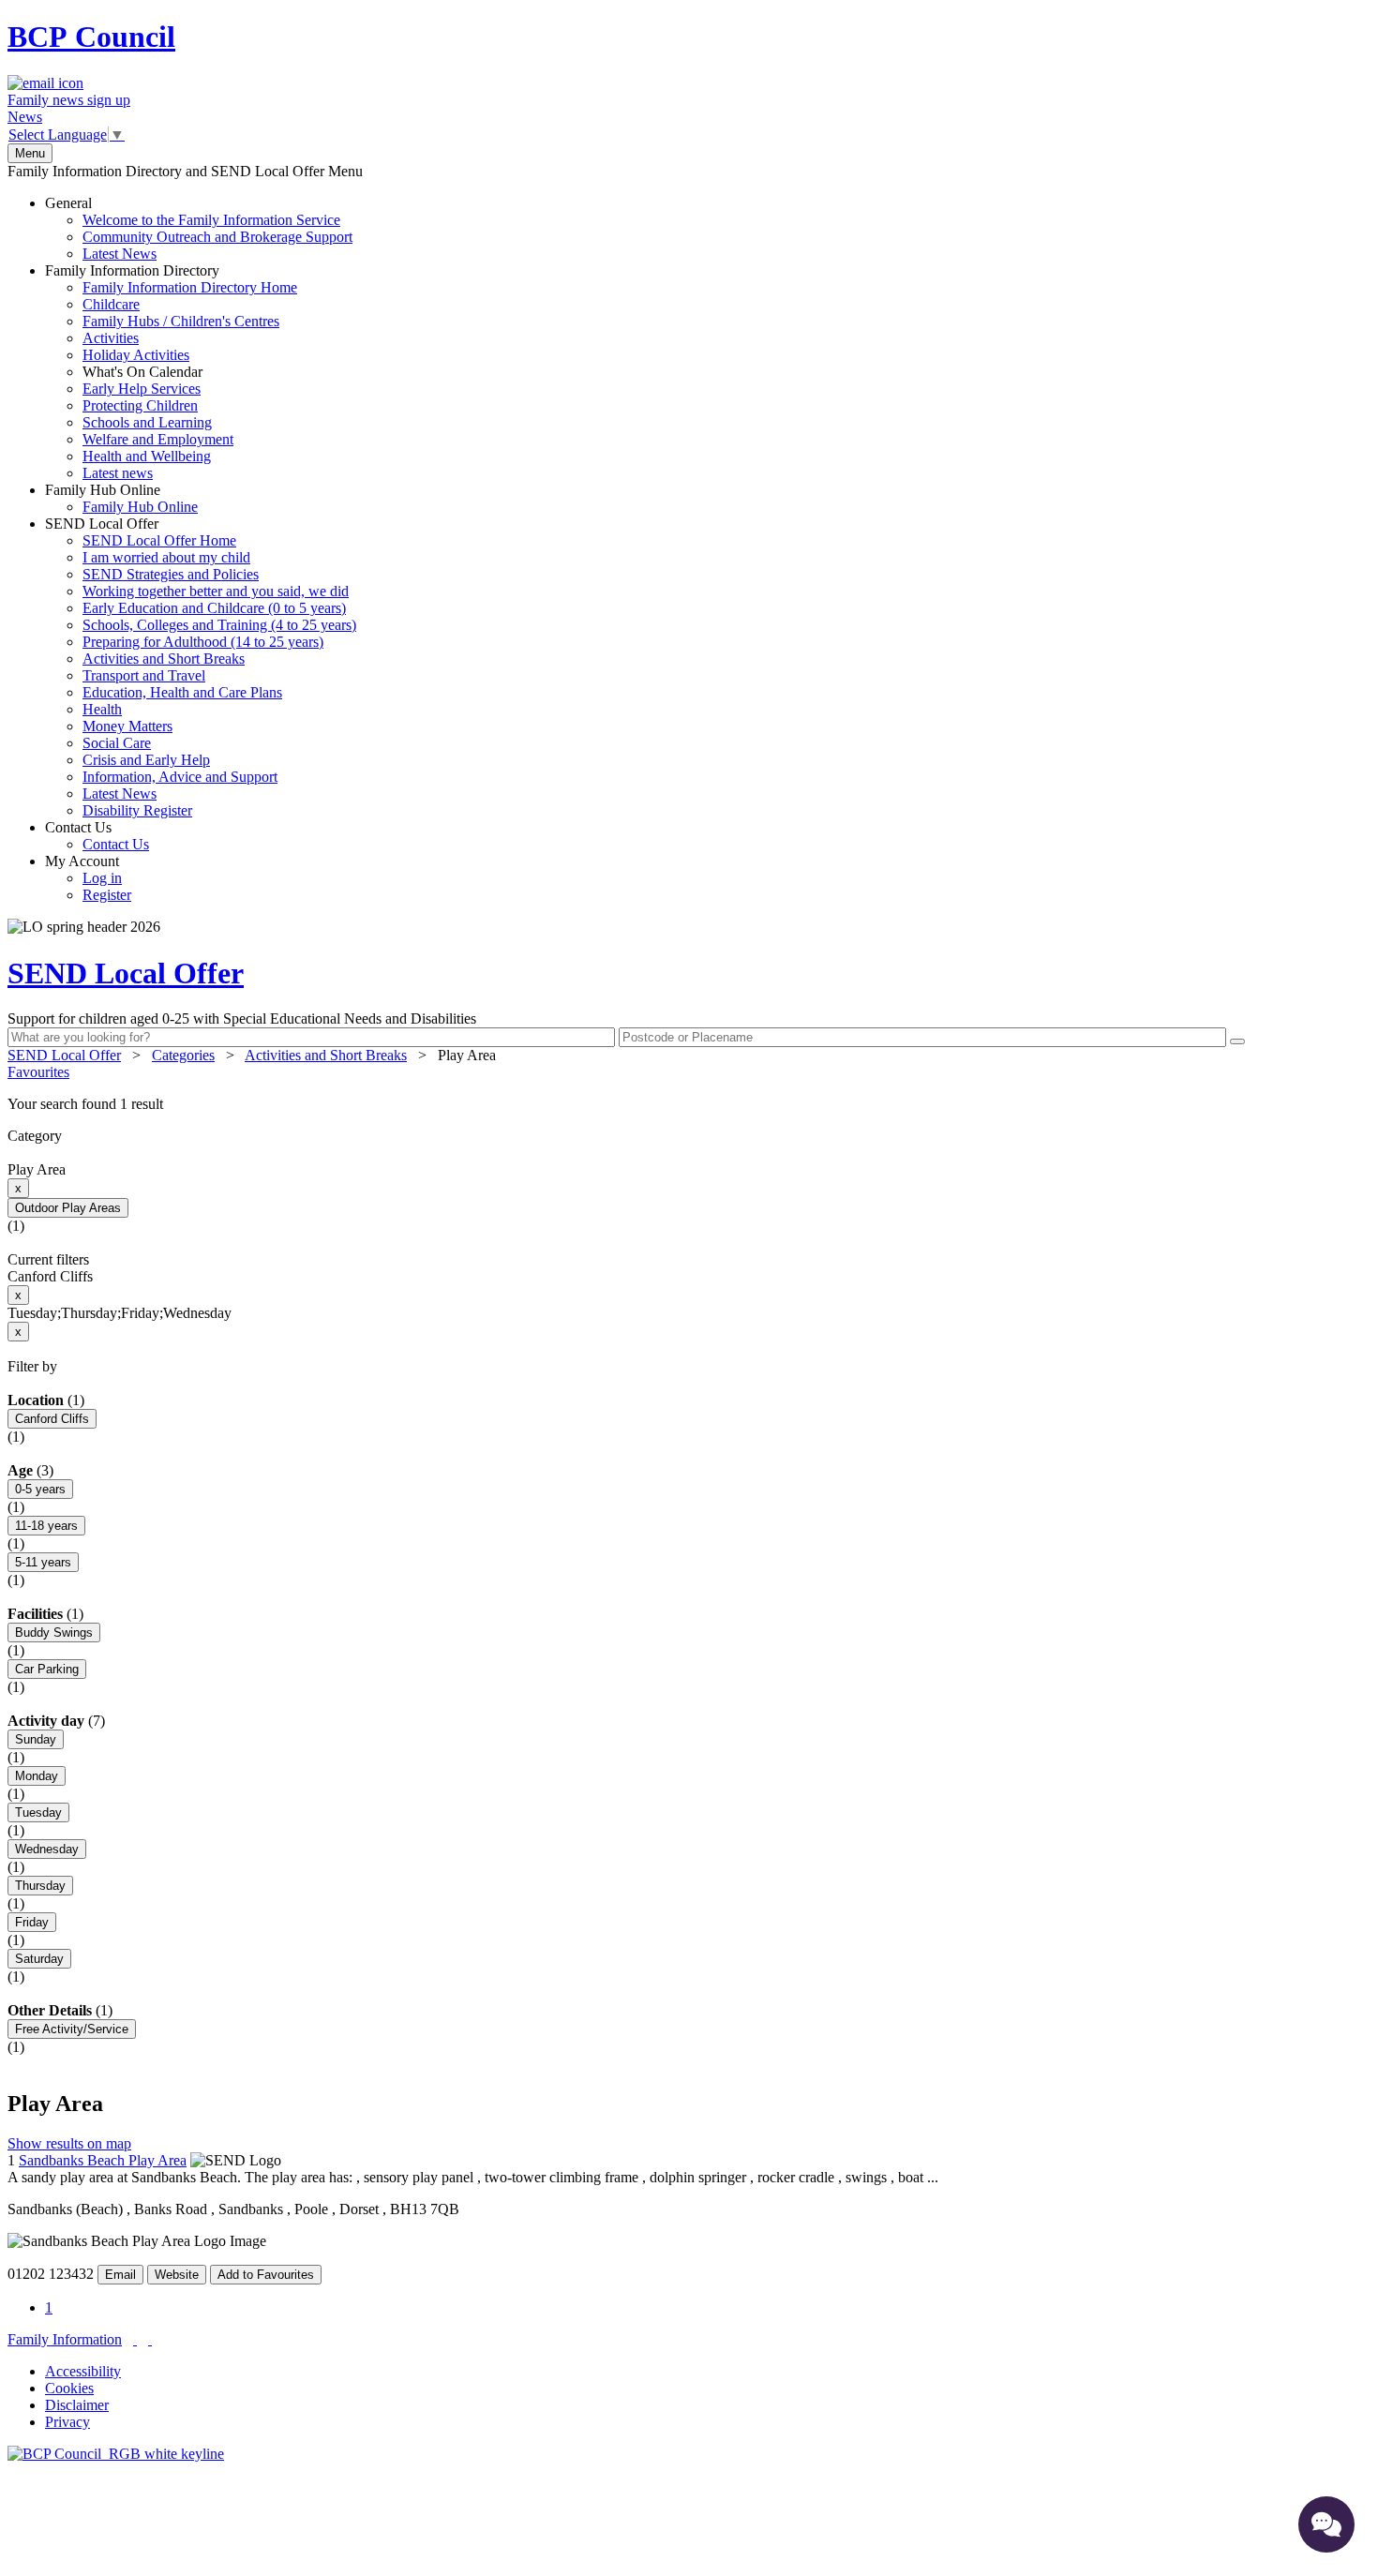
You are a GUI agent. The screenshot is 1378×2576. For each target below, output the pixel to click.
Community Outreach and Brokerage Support (217, 237)
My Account (88, 878)
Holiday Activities (136, 355)
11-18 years (46, 1526)
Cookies (69, 2388)
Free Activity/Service (72, 2029)
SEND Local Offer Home (159, 540)
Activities (111, 338)
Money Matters (127, 726)
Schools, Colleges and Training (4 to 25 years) (219, 625)
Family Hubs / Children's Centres (181, 321)
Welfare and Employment (158, 439)
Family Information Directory (171, 372)
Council (91, 37)
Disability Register (137, 810)
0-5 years (40, 1489)
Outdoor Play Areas (68, 1208)
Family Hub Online (121, 498)
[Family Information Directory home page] (116, 2454)
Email (120, 2275)
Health (102, 709)
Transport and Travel (144, 675)
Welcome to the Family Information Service (211, 220)
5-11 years (43, 1562)
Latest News (120, 254)
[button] (689, 1104)
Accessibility (83, 2371)
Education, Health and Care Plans (182, 692)
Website (177, 2275)
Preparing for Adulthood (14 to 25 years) (203, 642)
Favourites (38, 1072)
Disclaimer (77, 2405)
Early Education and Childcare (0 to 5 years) (214, 608)
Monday (37, 1776)
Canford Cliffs (52, 1419)
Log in (102, 878)
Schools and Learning (147, 422)
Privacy (67, 2422)
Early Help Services (142, 389)
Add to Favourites (266, 2275)
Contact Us (97, 836)
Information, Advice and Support (180, 777)
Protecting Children (140, 405)
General (199, 228)
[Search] (1237, 1041)
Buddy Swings (54, 1632)
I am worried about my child (166, 557)
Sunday (36, 1739)
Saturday (39, 1959)
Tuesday (38, 1812)
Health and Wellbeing (147, 456)
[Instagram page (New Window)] (150, 2339)
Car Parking (47, 1669)
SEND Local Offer (201, 667)
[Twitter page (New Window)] (135, 2339)
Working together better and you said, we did (216, 591)
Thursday (40, 1886)
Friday (32, 1922)
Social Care (117, 743)
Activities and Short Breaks (164, 659)
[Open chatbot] (1326, 2524)
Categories (183, 1055)
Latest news (118, 473)
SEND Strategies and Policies (171, 574)
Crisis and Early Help (146, 760)
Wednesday (47, 1849)
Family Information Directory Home (190, 287)
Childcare (111, 304)
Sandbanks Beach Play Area (103, 2160)
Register (107, 895)
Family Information (65, 2339)
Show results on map (69, 2143)
